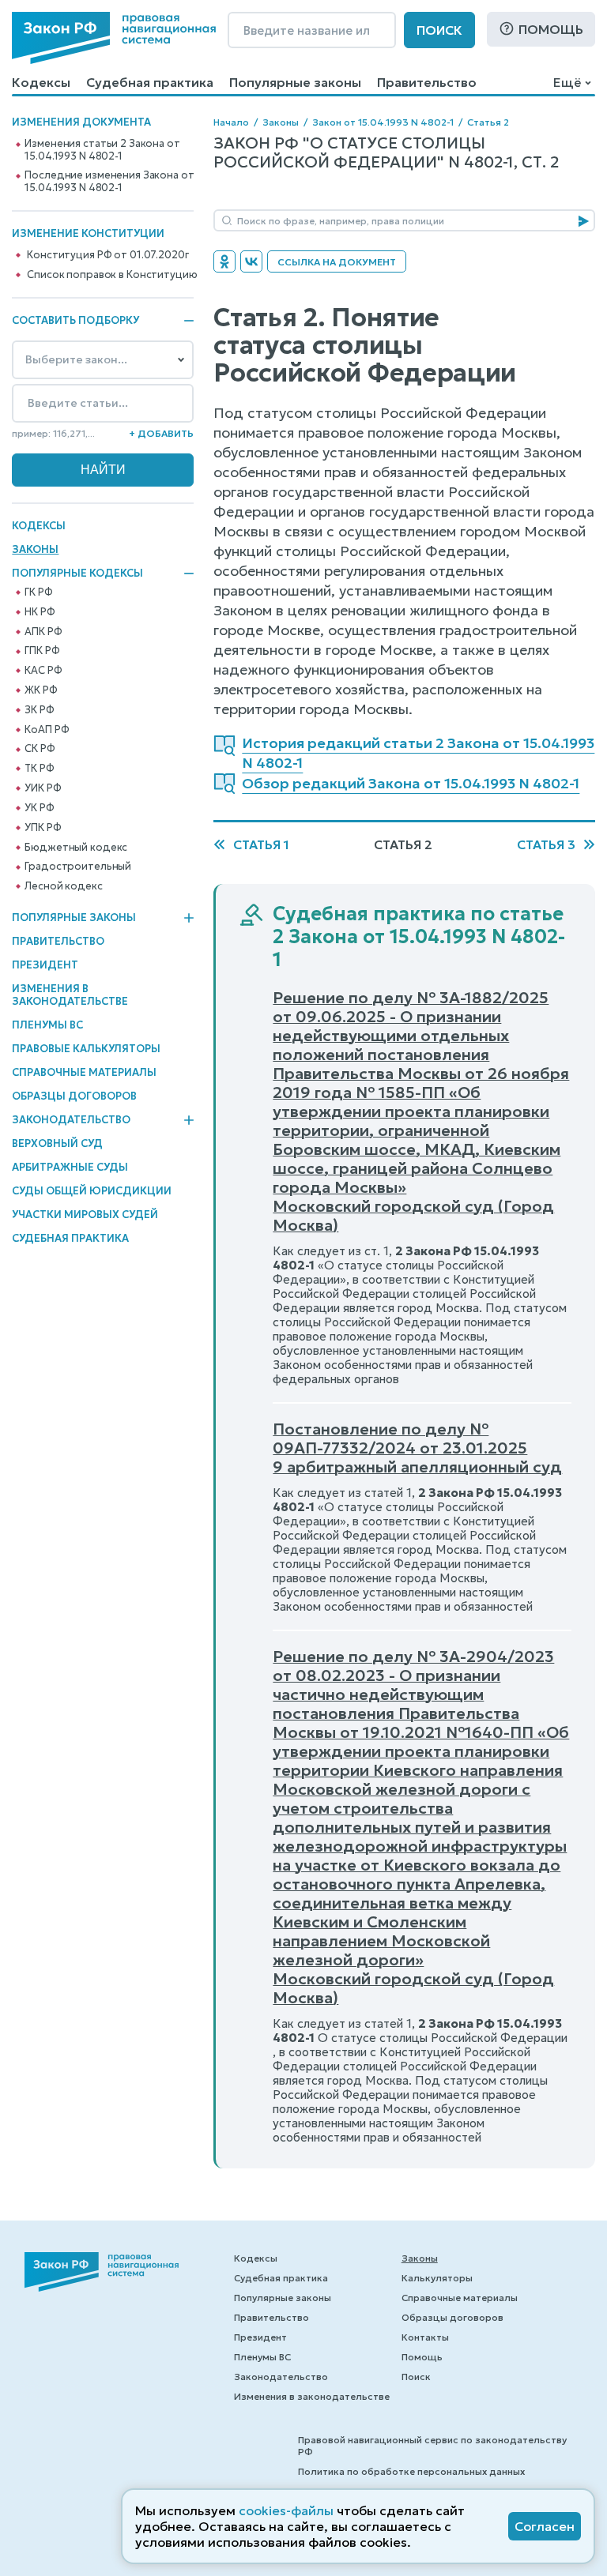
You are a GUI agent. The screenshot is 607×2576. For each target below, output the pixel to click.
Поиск (439, 30)
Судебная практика (150, 82)
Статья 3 (546, 844)
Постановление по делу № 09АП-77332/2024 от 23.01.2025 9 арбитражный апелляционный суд (417, 1448)
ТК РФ (39, 769)
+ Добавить (161, 433)
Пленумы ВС (47, 1025)
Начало (231, 122)
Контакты (425, 2337)
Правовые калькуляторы (86, 1049)
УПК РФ (43, 828)
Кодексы (41, 82)
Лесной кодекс (63, 886)
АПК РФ (43, 632)
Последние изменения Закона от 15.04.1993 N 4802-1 (109, 182)
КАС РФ (43, 671)
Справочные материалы (84, 1072)
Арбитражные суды (70, 1167)
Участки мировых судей (85, 1215)
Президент (45, 965)
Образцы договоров (74, 1096)
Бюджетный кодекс (76, 848)
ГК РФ (38, 592)
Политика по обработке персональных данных (411, 2471)
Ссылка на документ (337, 262)
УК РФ (39, 808)
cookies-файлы (286, 2510)
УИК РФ (43, 788)
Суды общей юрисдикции (92, 1191)
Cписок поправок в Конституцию (112, 275)
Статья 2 (488, 122)
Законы (35, 549)
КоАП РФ (47, 730)
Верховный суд (57, 1143)
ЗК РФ (39, 710)
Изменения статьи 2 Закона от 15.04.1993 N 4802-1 (102, 150)
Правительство (427, 82)
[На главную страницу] (114, 38)
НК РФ (40, 612)
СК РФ (40, 749)
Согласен (545, 2526)
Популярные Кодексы (77, 573)
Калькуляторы (437, 2278)
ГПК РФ (42, 651)
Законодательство (71, 1120)
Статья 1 (261, 844)
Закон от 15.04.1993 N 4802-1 (383, 122)
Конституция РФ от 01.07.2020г (107, 255)
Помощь (551, 29)
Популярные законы (295, 82)
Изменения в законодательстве (70, 995)
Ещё (567, 82)
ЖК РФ (41, 690)
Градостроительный (78, 867)
